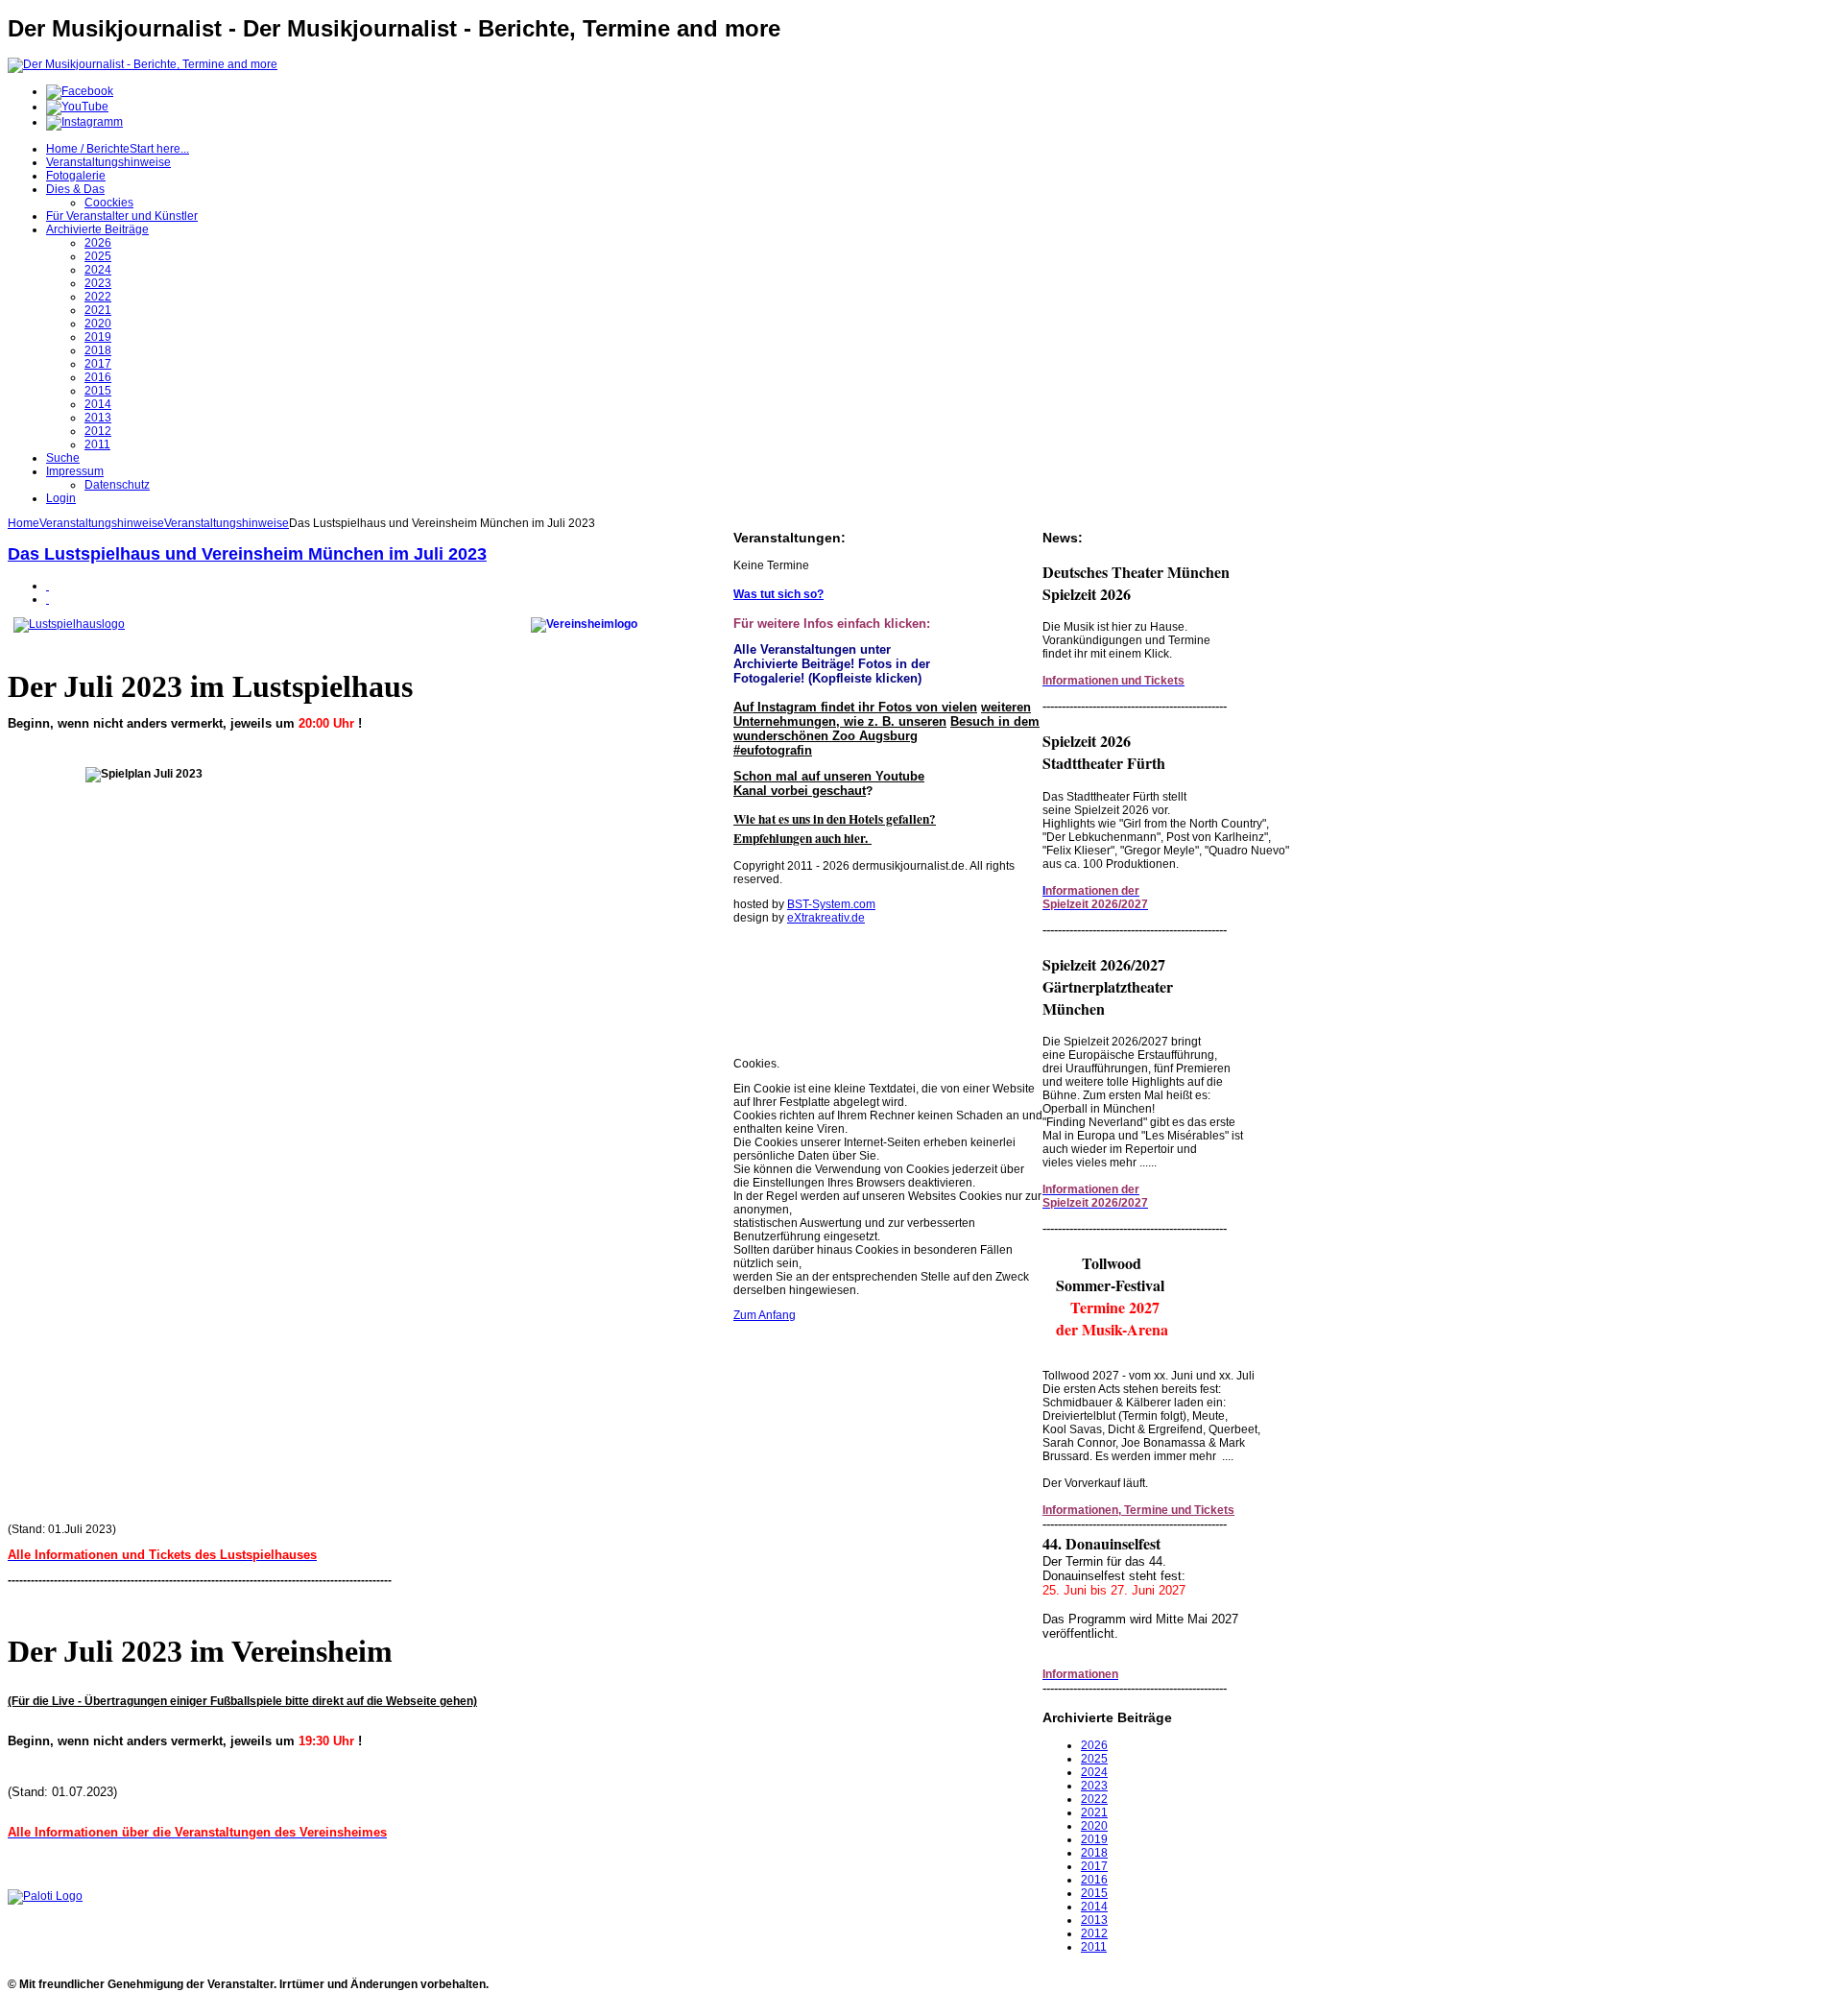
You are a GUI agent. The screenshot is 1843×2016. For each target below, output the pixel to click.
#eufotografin (773, 750)
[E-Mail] (48, 599)
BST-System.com (831, 904)
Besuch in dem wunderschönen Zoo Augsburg (886, 729)
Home (24, 523)
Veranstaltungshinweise (102, 523)
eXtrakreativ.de (826, 918)
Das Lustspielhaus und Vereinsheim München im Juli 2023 (247, 554)
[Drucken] (48, 586)
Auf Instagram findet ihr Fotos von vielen (855, 707)
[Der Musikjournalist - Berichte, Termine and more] (143, 64)
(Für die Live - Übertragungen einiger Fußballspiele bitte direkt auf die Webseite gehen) (242, 1701)
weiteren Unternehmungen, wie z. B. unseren (882, 714)
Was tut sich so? (778, 594)
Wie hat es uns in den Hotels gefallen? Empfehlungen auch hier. (835, 828)
